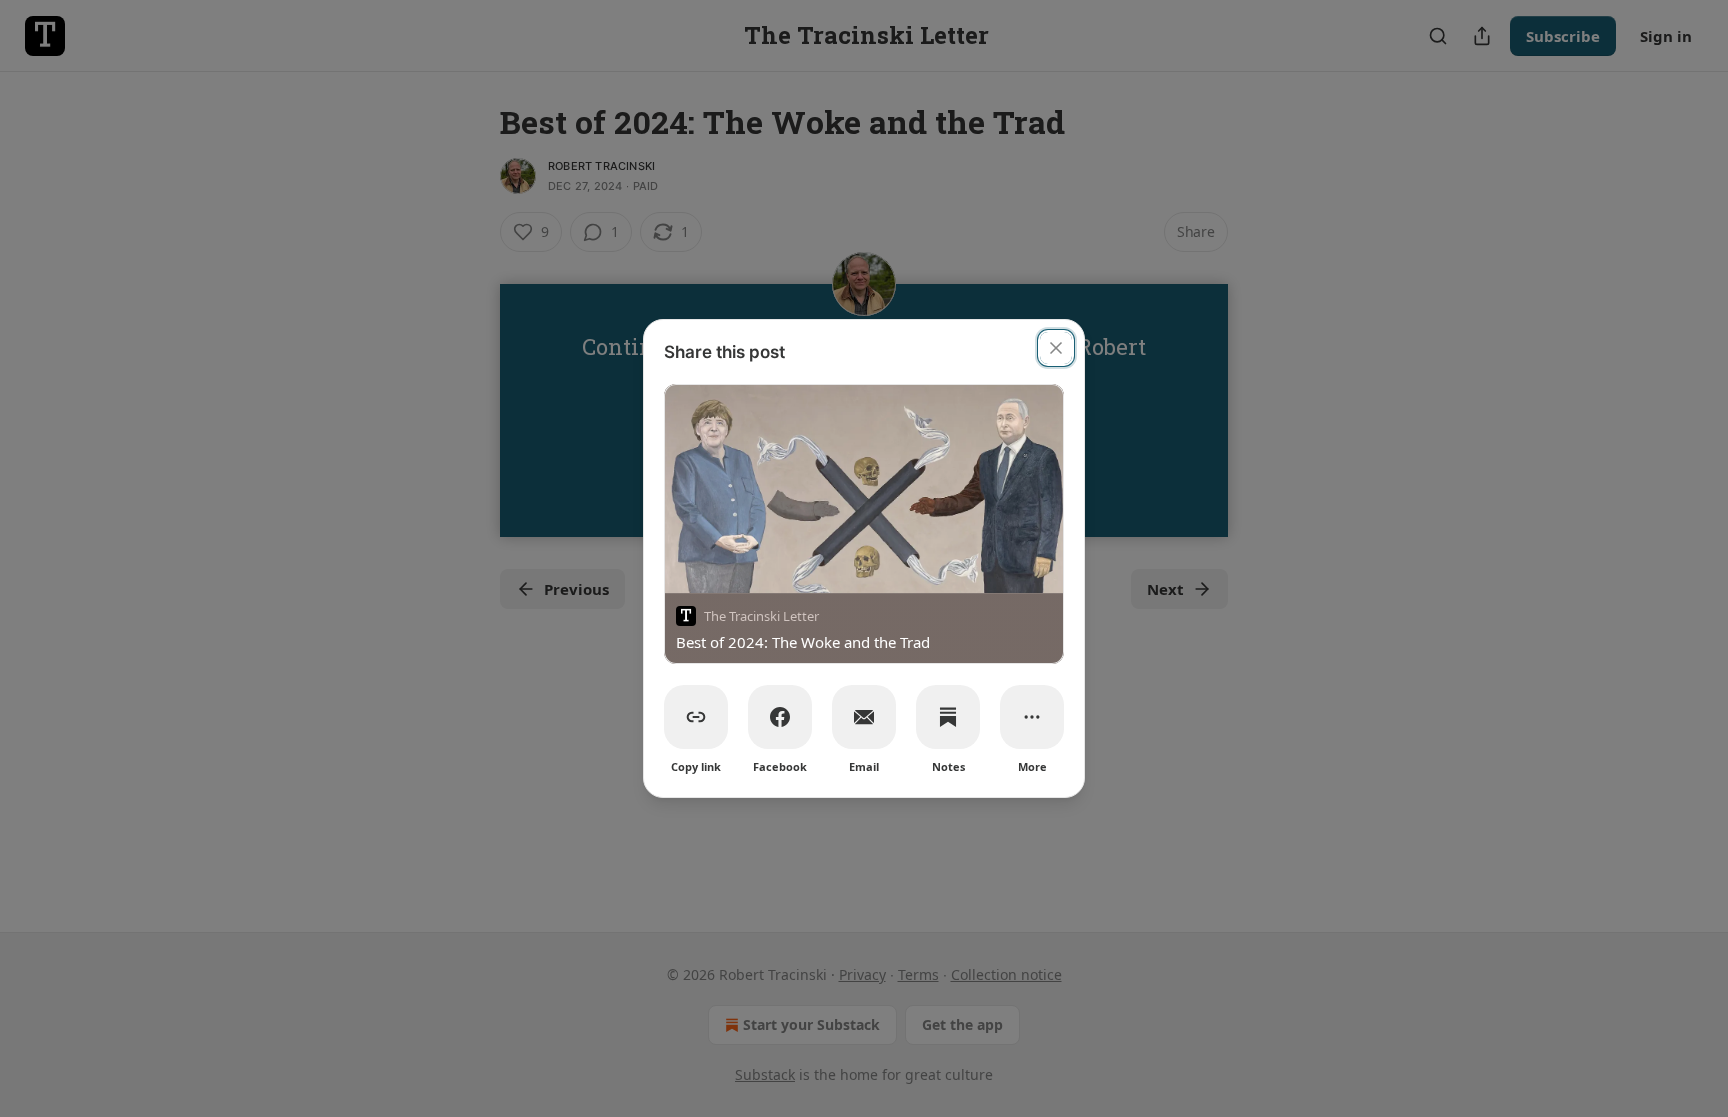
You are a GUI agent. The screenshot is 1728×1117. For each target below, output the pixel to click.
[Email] (864, 717)
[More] (1032, 717)
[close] (1056, 348)
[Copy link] (696, 717)
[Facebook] (780, 717)
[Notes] (948, 717)
